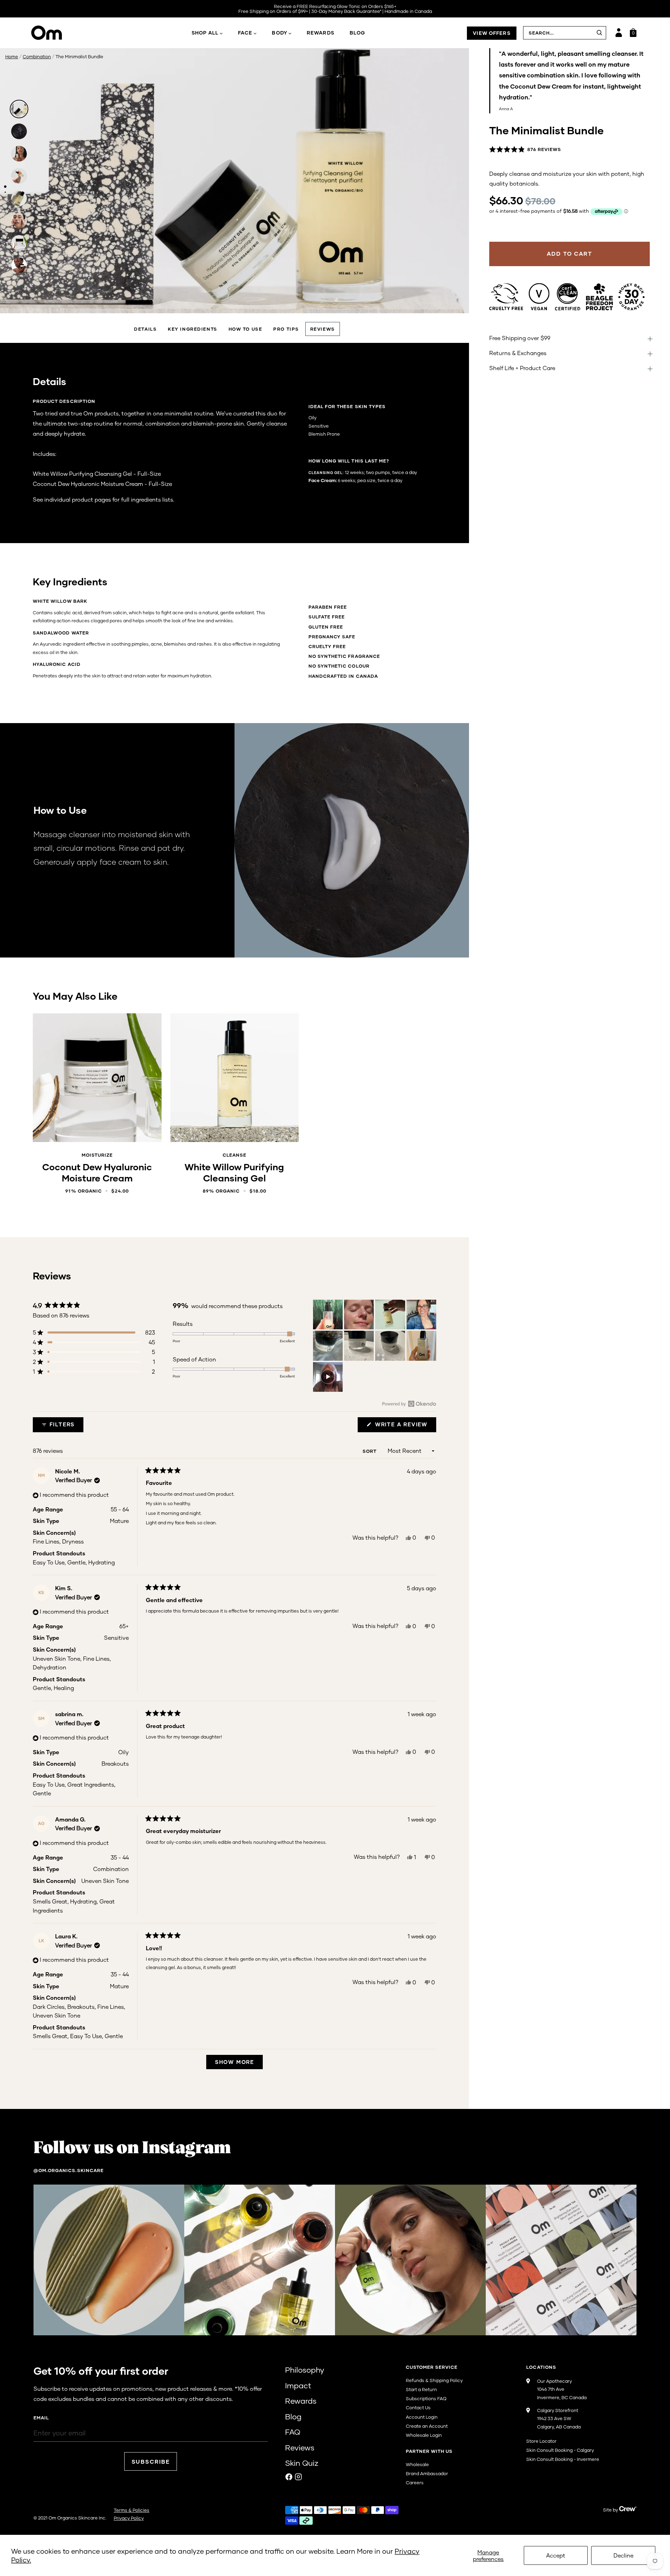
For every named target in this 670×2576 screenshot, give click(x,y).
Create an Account (427, 2426)
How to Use (245, 329)
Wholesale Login (424, 2435)
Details (145, 329)
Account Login (422, 2417)
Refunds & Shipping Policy (434, 2380)
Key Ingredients (192, 329)
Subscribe (151, 2461)
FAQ (293, 2432)
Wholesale (417, 2464)
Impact (298, 2385)
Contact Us (418, 2408)
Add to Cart (97, 1126)
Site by (611, 2510)
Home (12, 57)
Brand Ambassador (427, 2473)
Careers (415, 2483)
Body (279, 33)
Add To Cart (569, 253)
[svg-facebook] (289, 2477)
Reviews (323, 329)
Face (245, 33)
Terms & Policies (132, 2510)
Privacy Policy (129, 2518)
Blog (357, 33)
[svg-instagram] (298, 2477)
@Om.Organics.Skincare (69, 2170)
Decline (623, 2555)
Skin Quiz (302, 2463)
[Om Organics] (71, 33)
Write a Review (405, 1426)
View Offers (492, 33)
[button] (525, 150)
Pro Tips (286, 329)
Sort (370, 1451)
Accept (556, 2555)
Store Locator (541, 2441)
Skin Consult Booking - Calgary (560, 2450)
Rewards (321, 33)
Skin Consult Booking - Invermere (563, 2459)
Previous (13, 298)
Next (456, 298)
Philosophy (305, 2370)
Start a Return (421, 2389)
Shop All (205, 33)
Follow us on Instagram (132, 2148)
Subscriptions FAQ (426, 2398)
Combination (37, 57)
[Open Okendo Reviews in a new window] (409, 1404)
